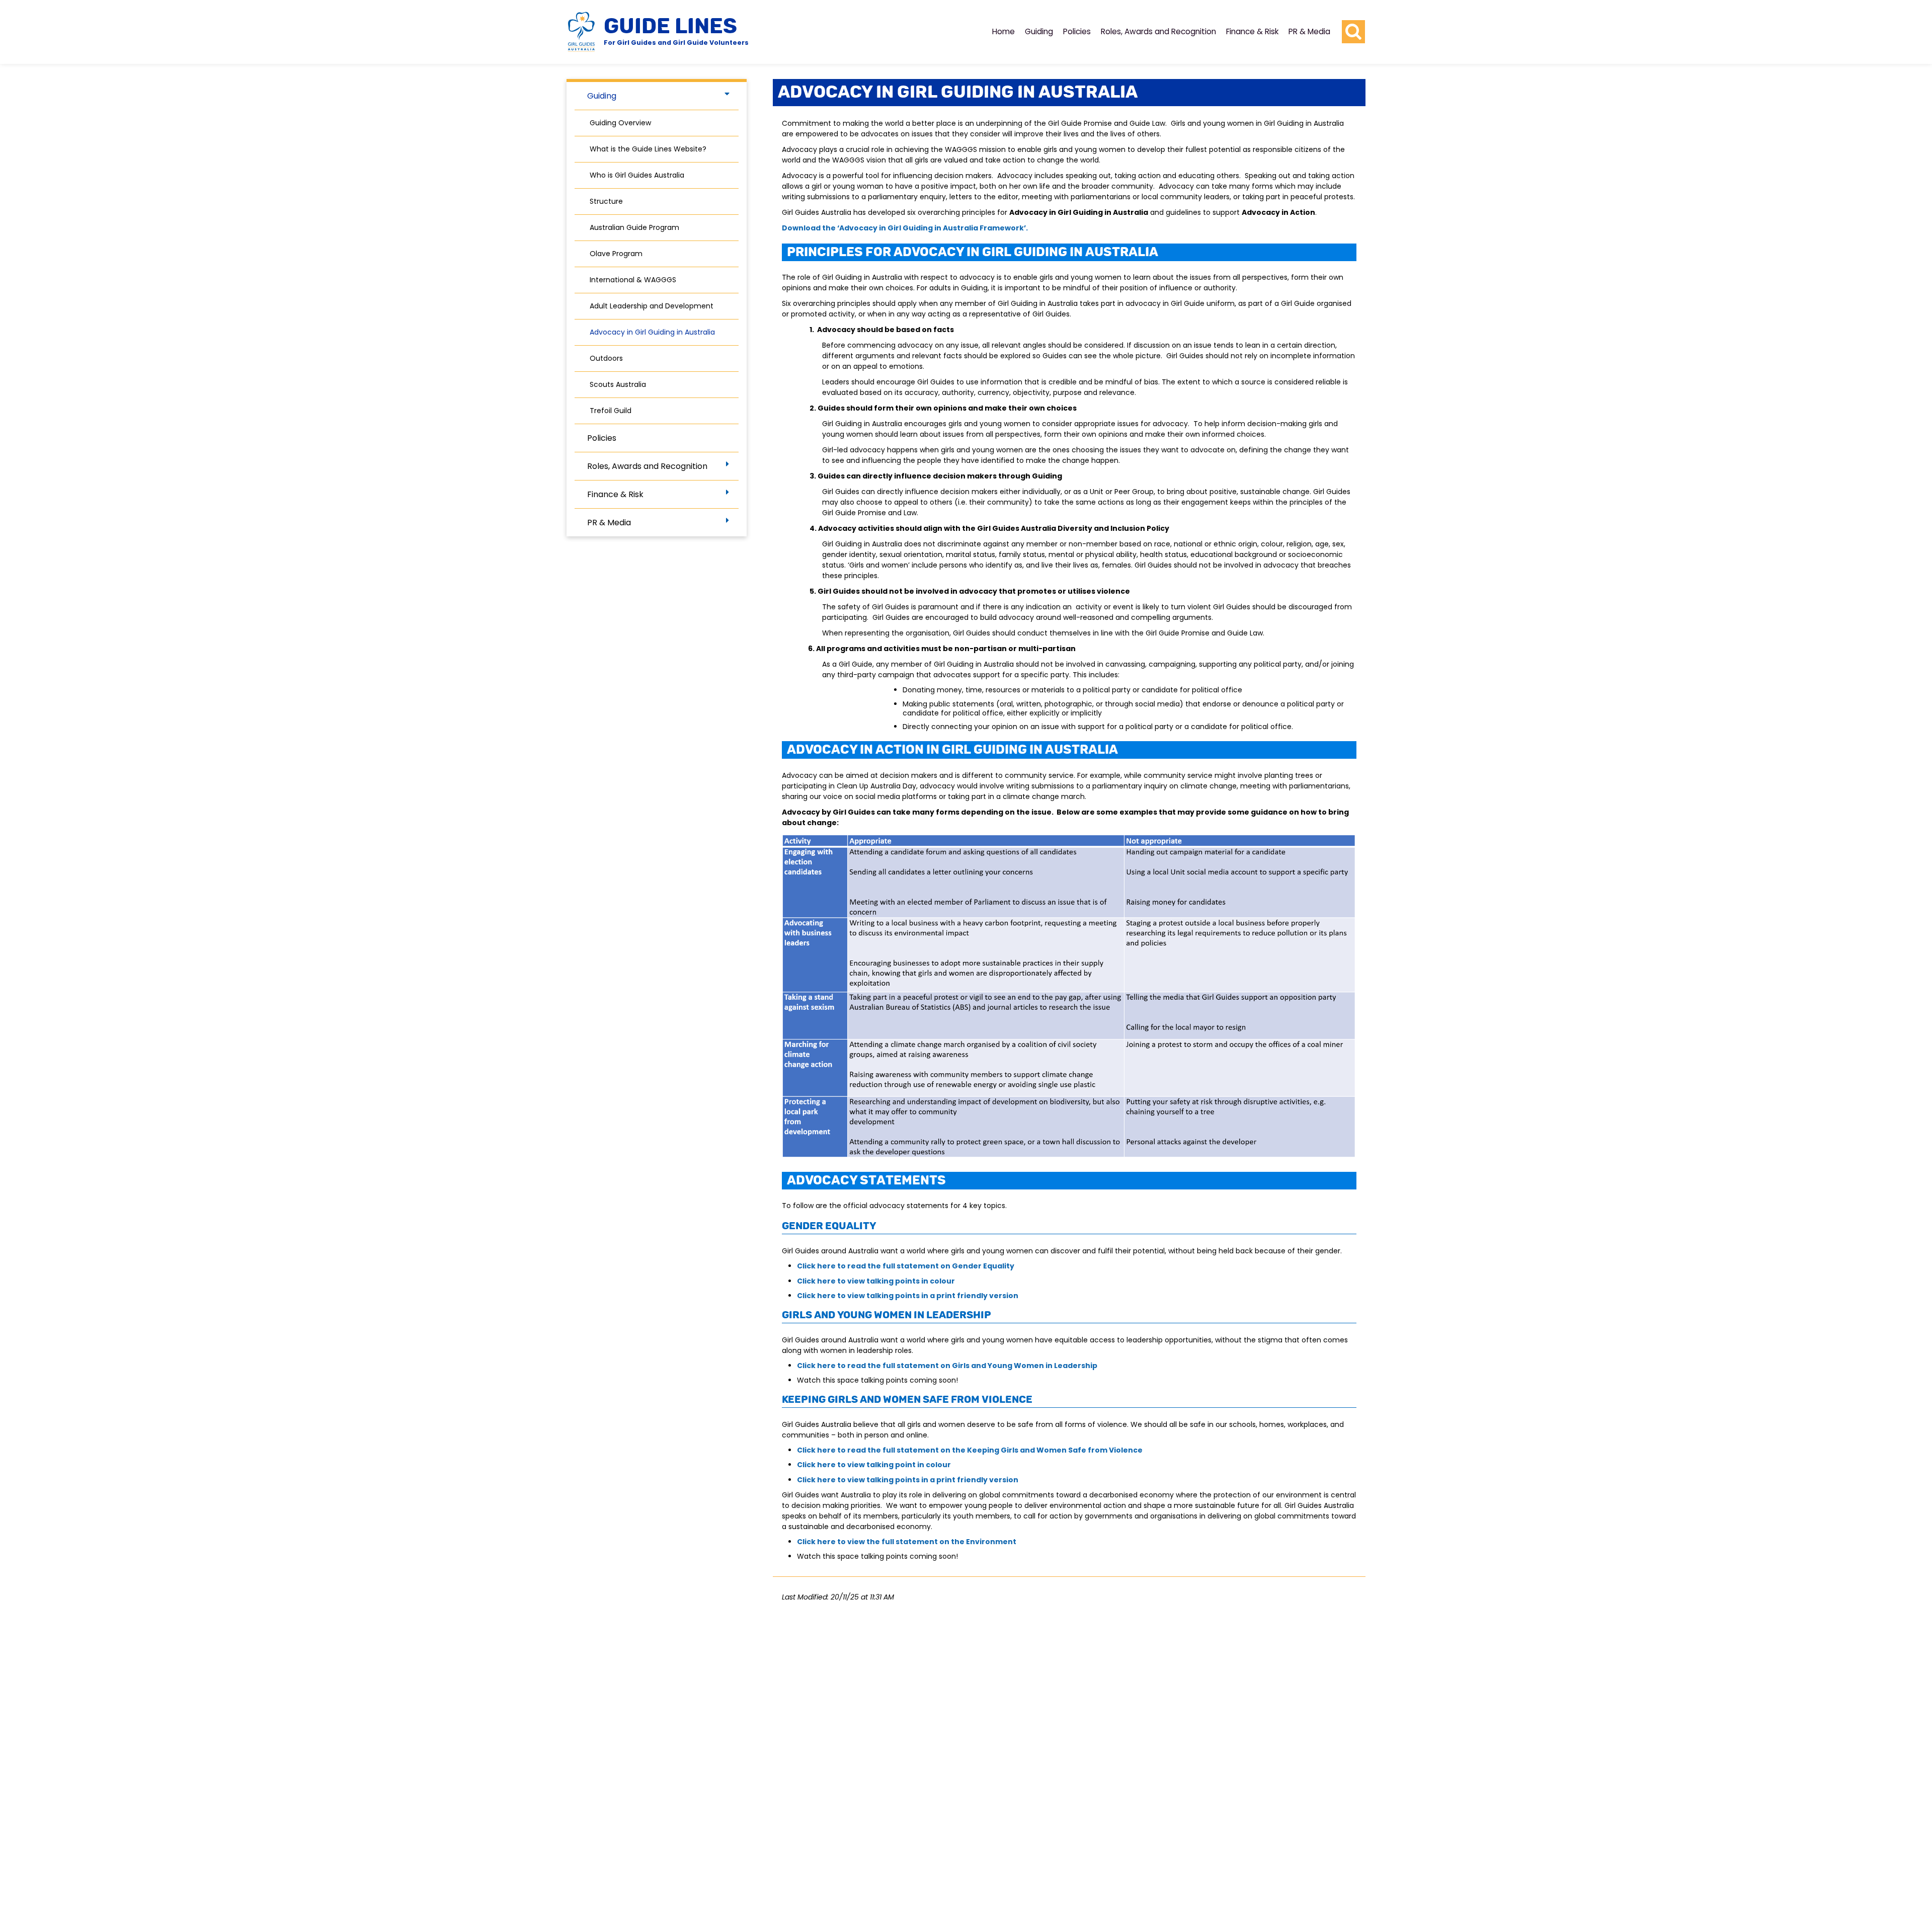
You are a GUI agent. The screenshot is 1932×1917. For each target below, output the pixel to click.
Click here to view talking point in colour (874, 1465)
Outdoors (606, 358)
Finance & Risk (1252, 31)
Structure (606, 201)
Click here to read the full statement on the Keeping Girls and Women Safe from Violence (970, 1450)
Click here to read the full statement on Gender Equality (906, 1266)
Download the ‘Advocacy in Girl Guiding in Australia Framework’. (905, 228)
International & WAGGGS (633, 280)
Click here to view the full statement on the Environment (907, 1542)
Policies (1077, 31)
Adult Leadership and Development (652, 306)
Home (1003, 31)
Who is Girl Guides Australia (637, 175)
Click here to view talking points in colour (876, 1281)
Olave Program (616, 254)
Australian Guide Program (634, 227)
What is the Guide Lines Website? (648, 149)
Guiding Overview (620, 123)
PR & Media (1309, 31)
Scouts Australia (618, 384)
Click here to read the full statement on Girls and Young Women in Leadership (947, 1366)
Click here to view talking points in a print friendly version (908, 1296)
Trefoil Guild (611, 411)
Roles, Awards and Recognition (1158, 31)
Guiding (1039, 31)
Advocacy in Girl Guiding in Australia (652, 332)
